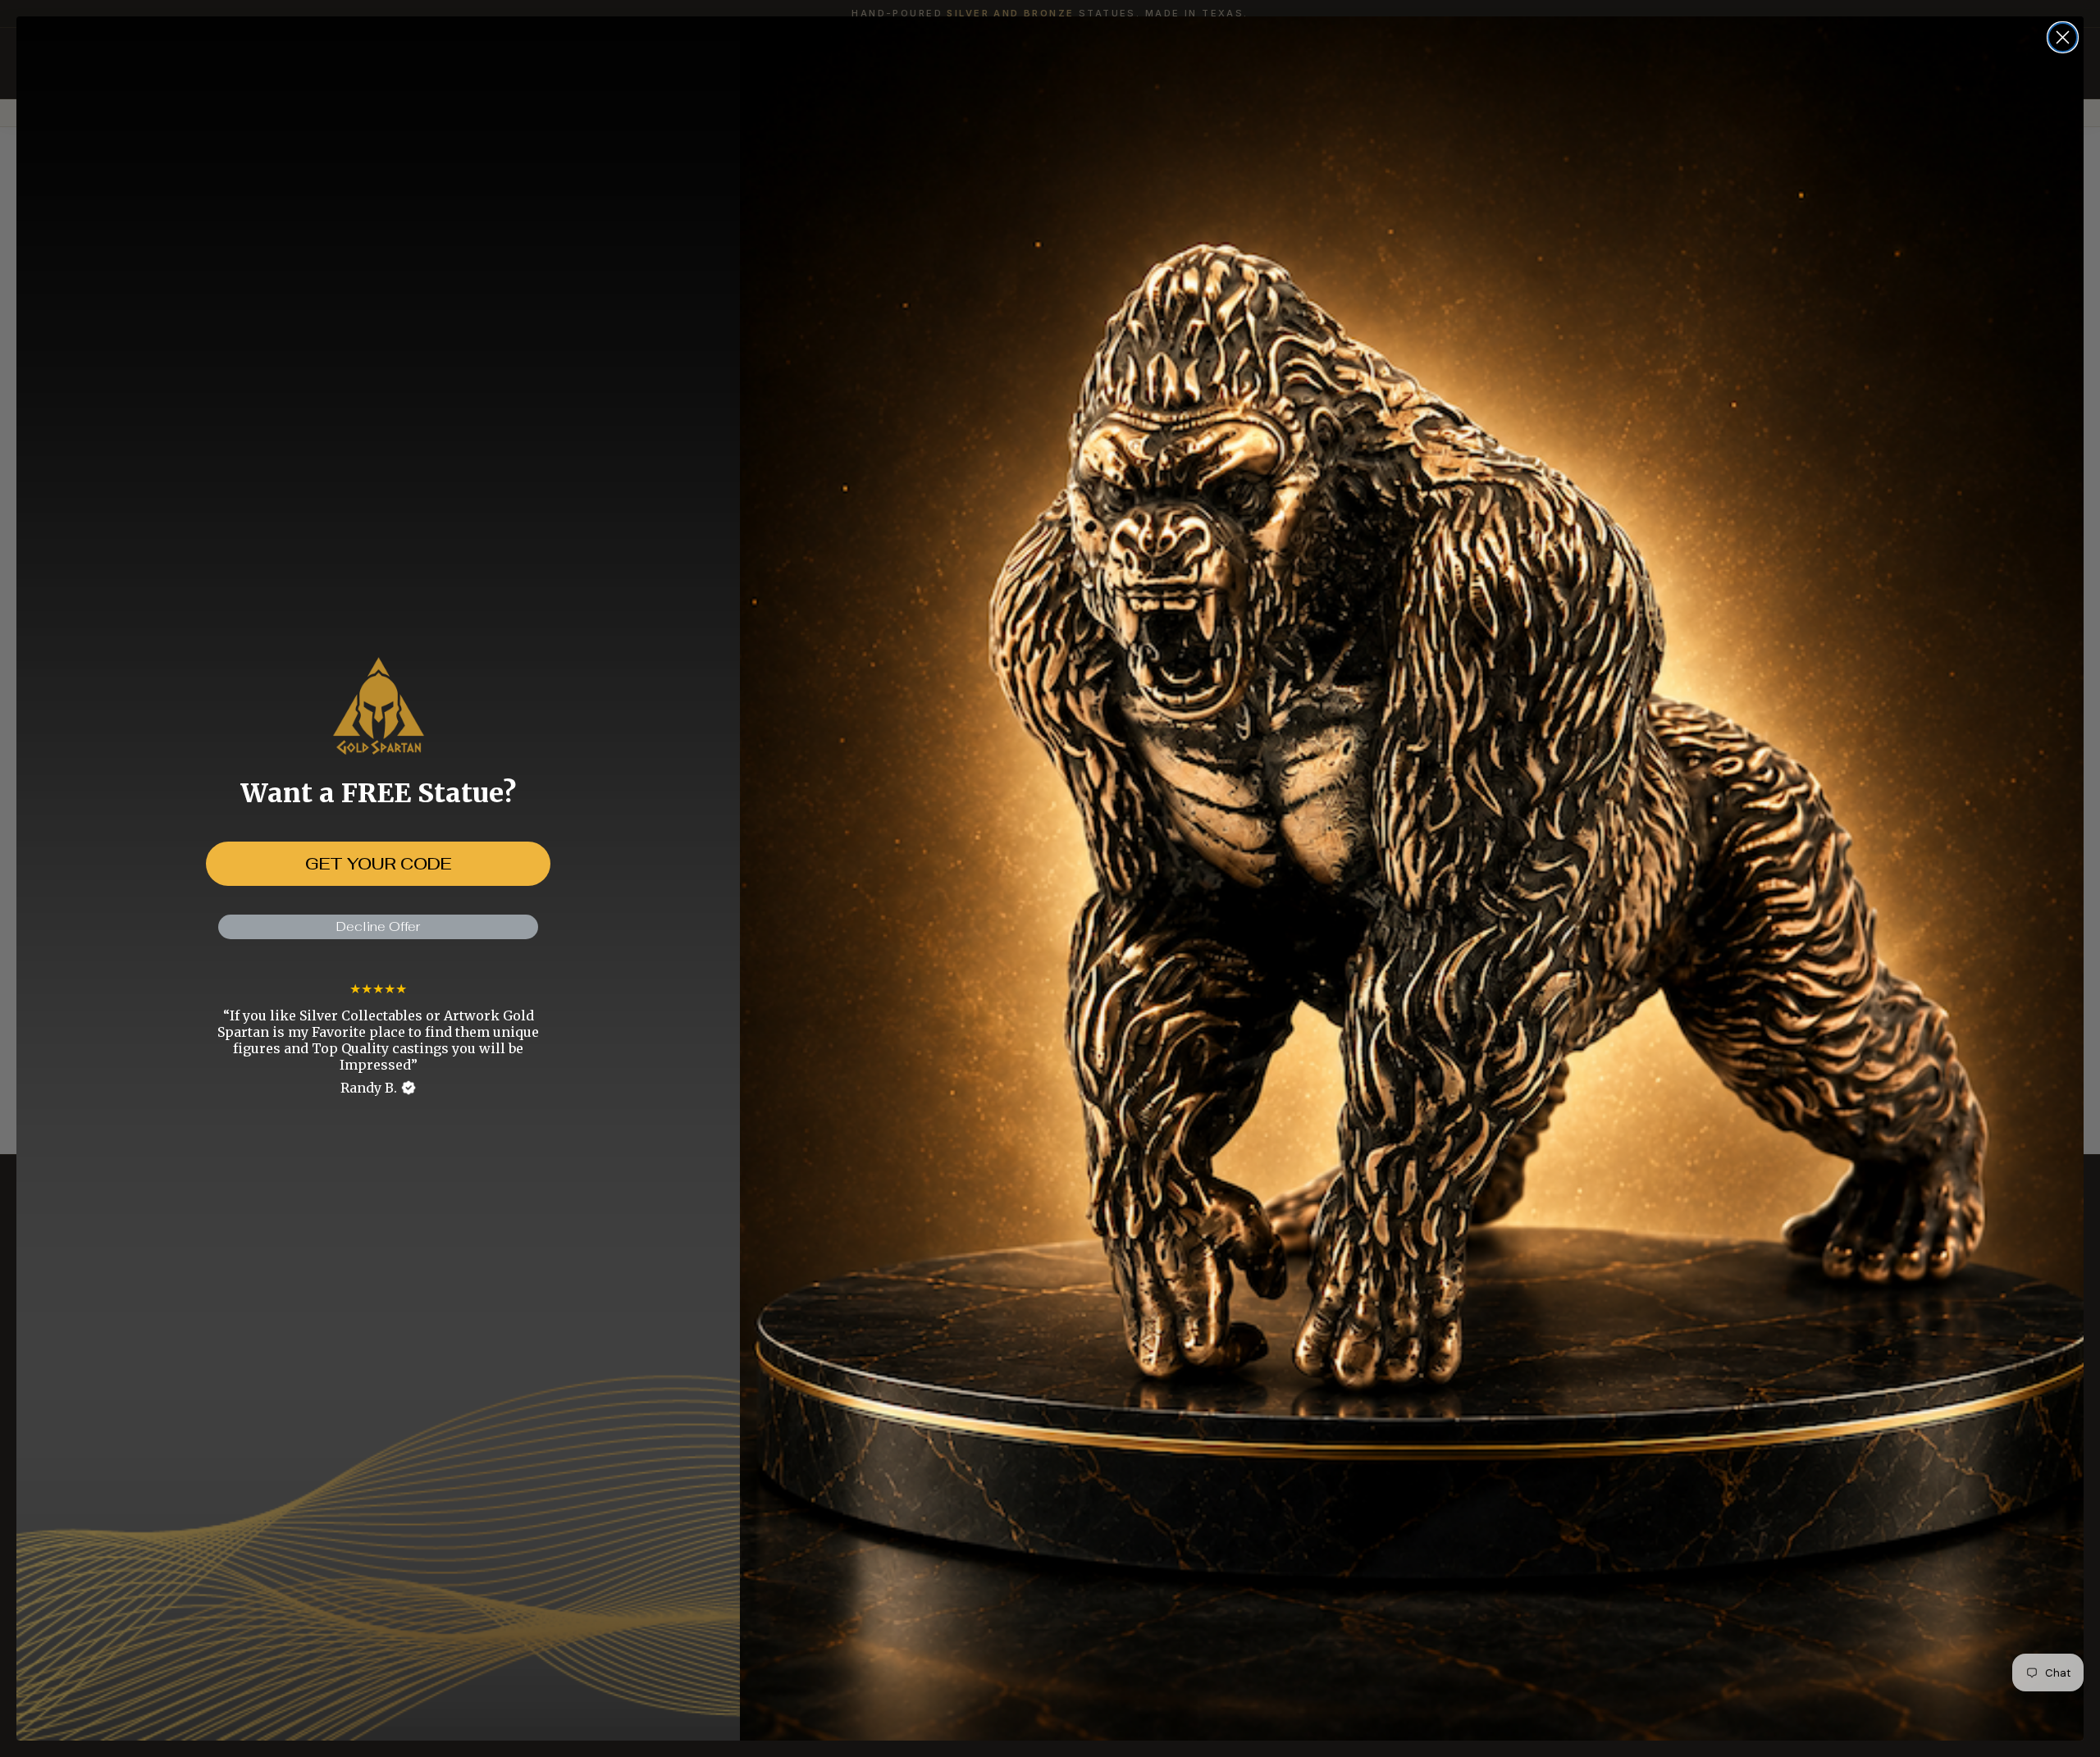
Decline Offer (378, 926)
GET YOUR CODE (378, 864)
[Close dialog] (2063, 37)
